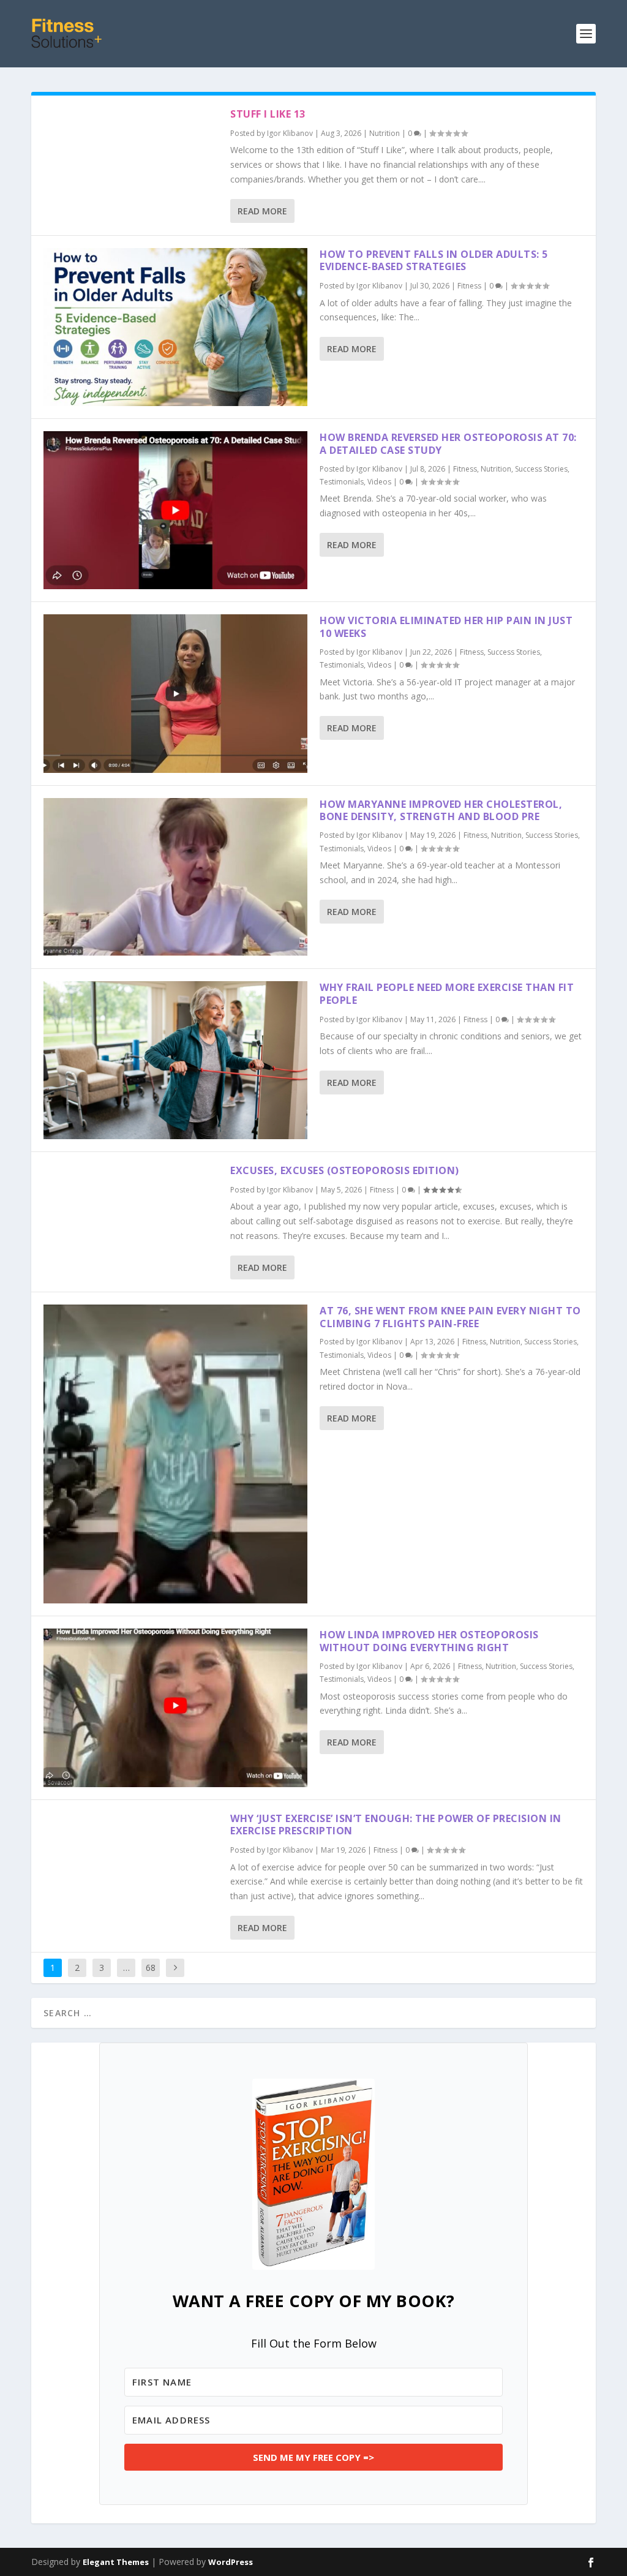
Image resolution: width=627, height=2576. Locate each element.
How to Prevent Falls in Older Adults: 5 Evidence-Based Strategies (434, 261)
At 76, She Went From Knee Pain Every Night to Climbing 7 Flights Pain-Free (450, 1317)
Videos (379, 482)
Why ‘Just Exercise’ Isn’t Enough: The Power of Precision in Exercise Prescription (396, 1825)
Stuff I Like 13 (268, 114)
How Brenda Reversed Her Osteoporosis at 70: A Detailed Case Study (448, 444)
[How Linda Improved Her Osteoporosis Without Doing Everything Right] (175, 1708)
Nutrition (385, 133)
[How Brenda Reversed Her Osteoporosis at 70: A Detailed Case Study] (175, 510)
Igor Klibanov (290, 133)
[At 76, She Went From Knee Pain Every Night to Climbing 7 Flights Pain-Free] (175, 1454)
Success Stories (541, 469)
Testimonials (342, 482)
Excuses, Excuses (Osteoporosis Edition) (345, 1170)
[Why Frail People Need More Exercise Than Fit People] (175, 1060)
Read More (262, 211)
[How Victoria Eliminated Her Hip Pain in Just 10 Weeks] (175, 693)
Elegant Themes (116, 2562)
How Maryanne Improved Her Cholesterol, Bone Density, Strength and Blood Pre (441, 811)
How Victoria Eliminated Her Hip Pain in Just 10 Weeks (446, 627)
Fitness (469, 286)
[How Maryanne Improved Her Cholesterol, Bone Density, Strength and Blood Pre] (175, 877)
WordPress (231, 2562)
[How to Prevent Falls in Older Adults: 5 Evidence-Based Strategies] (175, 327)
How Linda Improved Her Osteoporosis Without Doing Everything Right (429, 1641)
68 (151, 1968)
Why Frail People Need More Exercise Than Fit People (447, 994)
